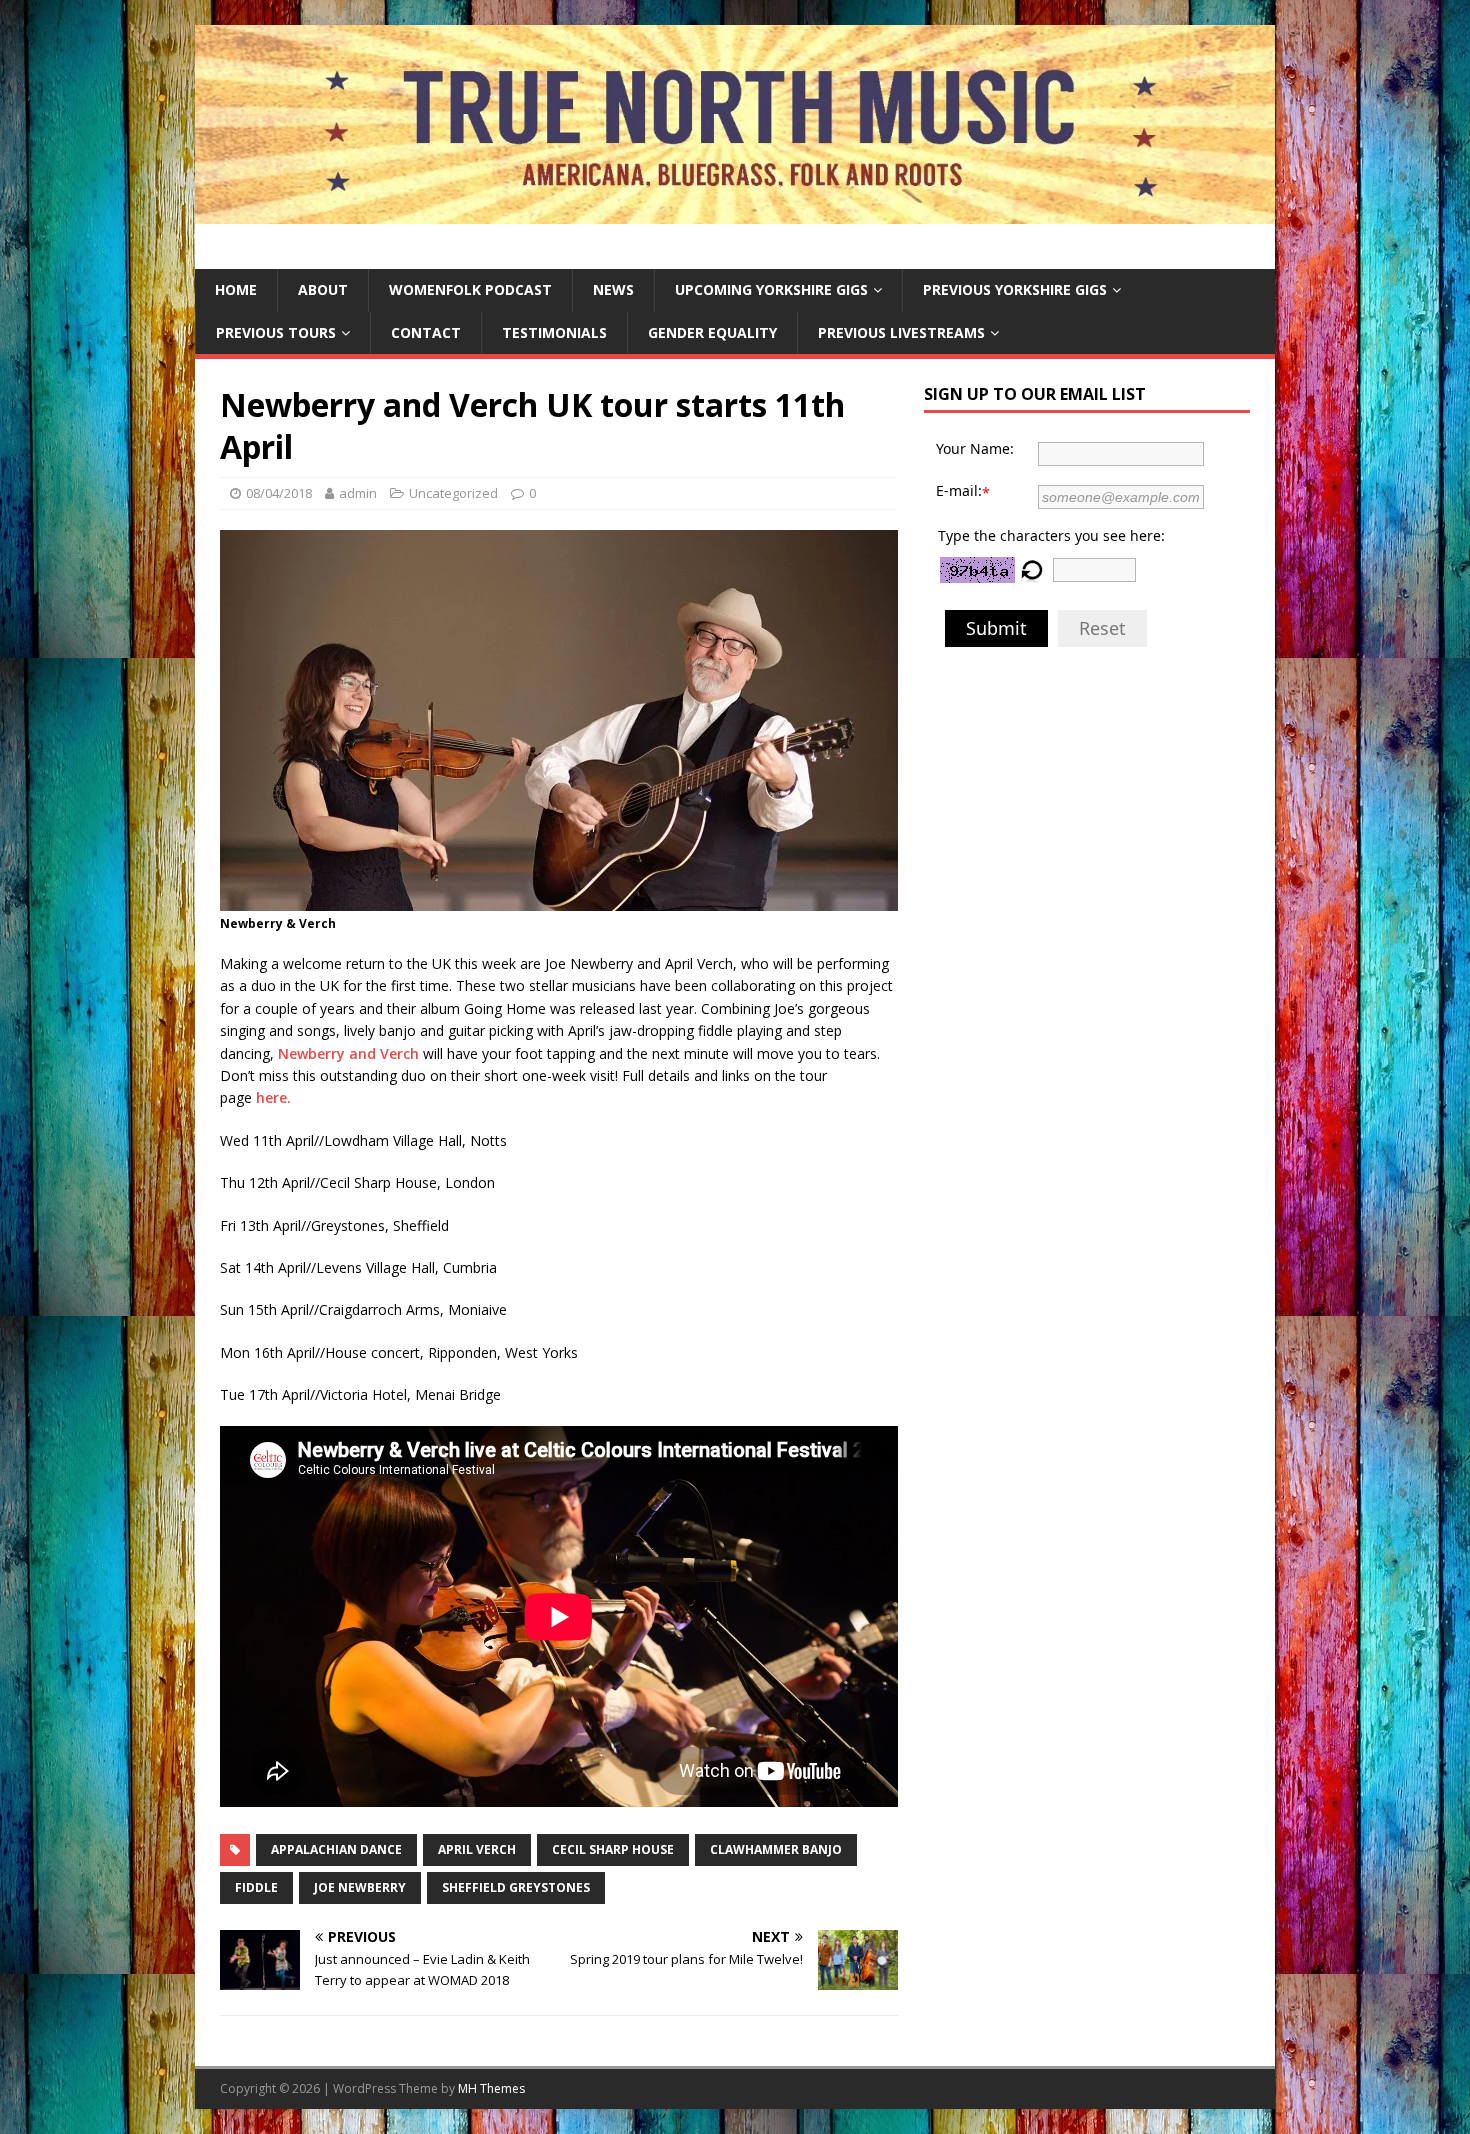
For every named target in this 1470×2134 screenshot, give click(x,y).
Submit (996, 628)
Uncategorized (453, 493)
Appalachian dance (336, 1849)
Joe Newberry (360, 1887)
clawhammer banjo (776, 1849)
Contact (426, 332)
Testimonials (554, 332)
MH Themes (491, 2088)
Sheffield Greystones (516, 1887)
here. (273, 1097)
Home (236, 289)
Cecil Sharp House (613, 1849)
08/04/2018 (279, 493)
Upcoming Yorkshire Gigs (771, 289)
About (323, 289)
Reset (1102, 628)
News (613, 289)
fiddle (256, 1887)
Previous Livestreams (901, 332)
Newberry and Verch (348, 1053)
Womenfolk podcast (470, 289)
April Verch (477, 1849)
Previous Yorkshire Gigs (1015, 289)
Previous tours (276, 332)
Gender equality (712, 332)
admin (358, 493)
